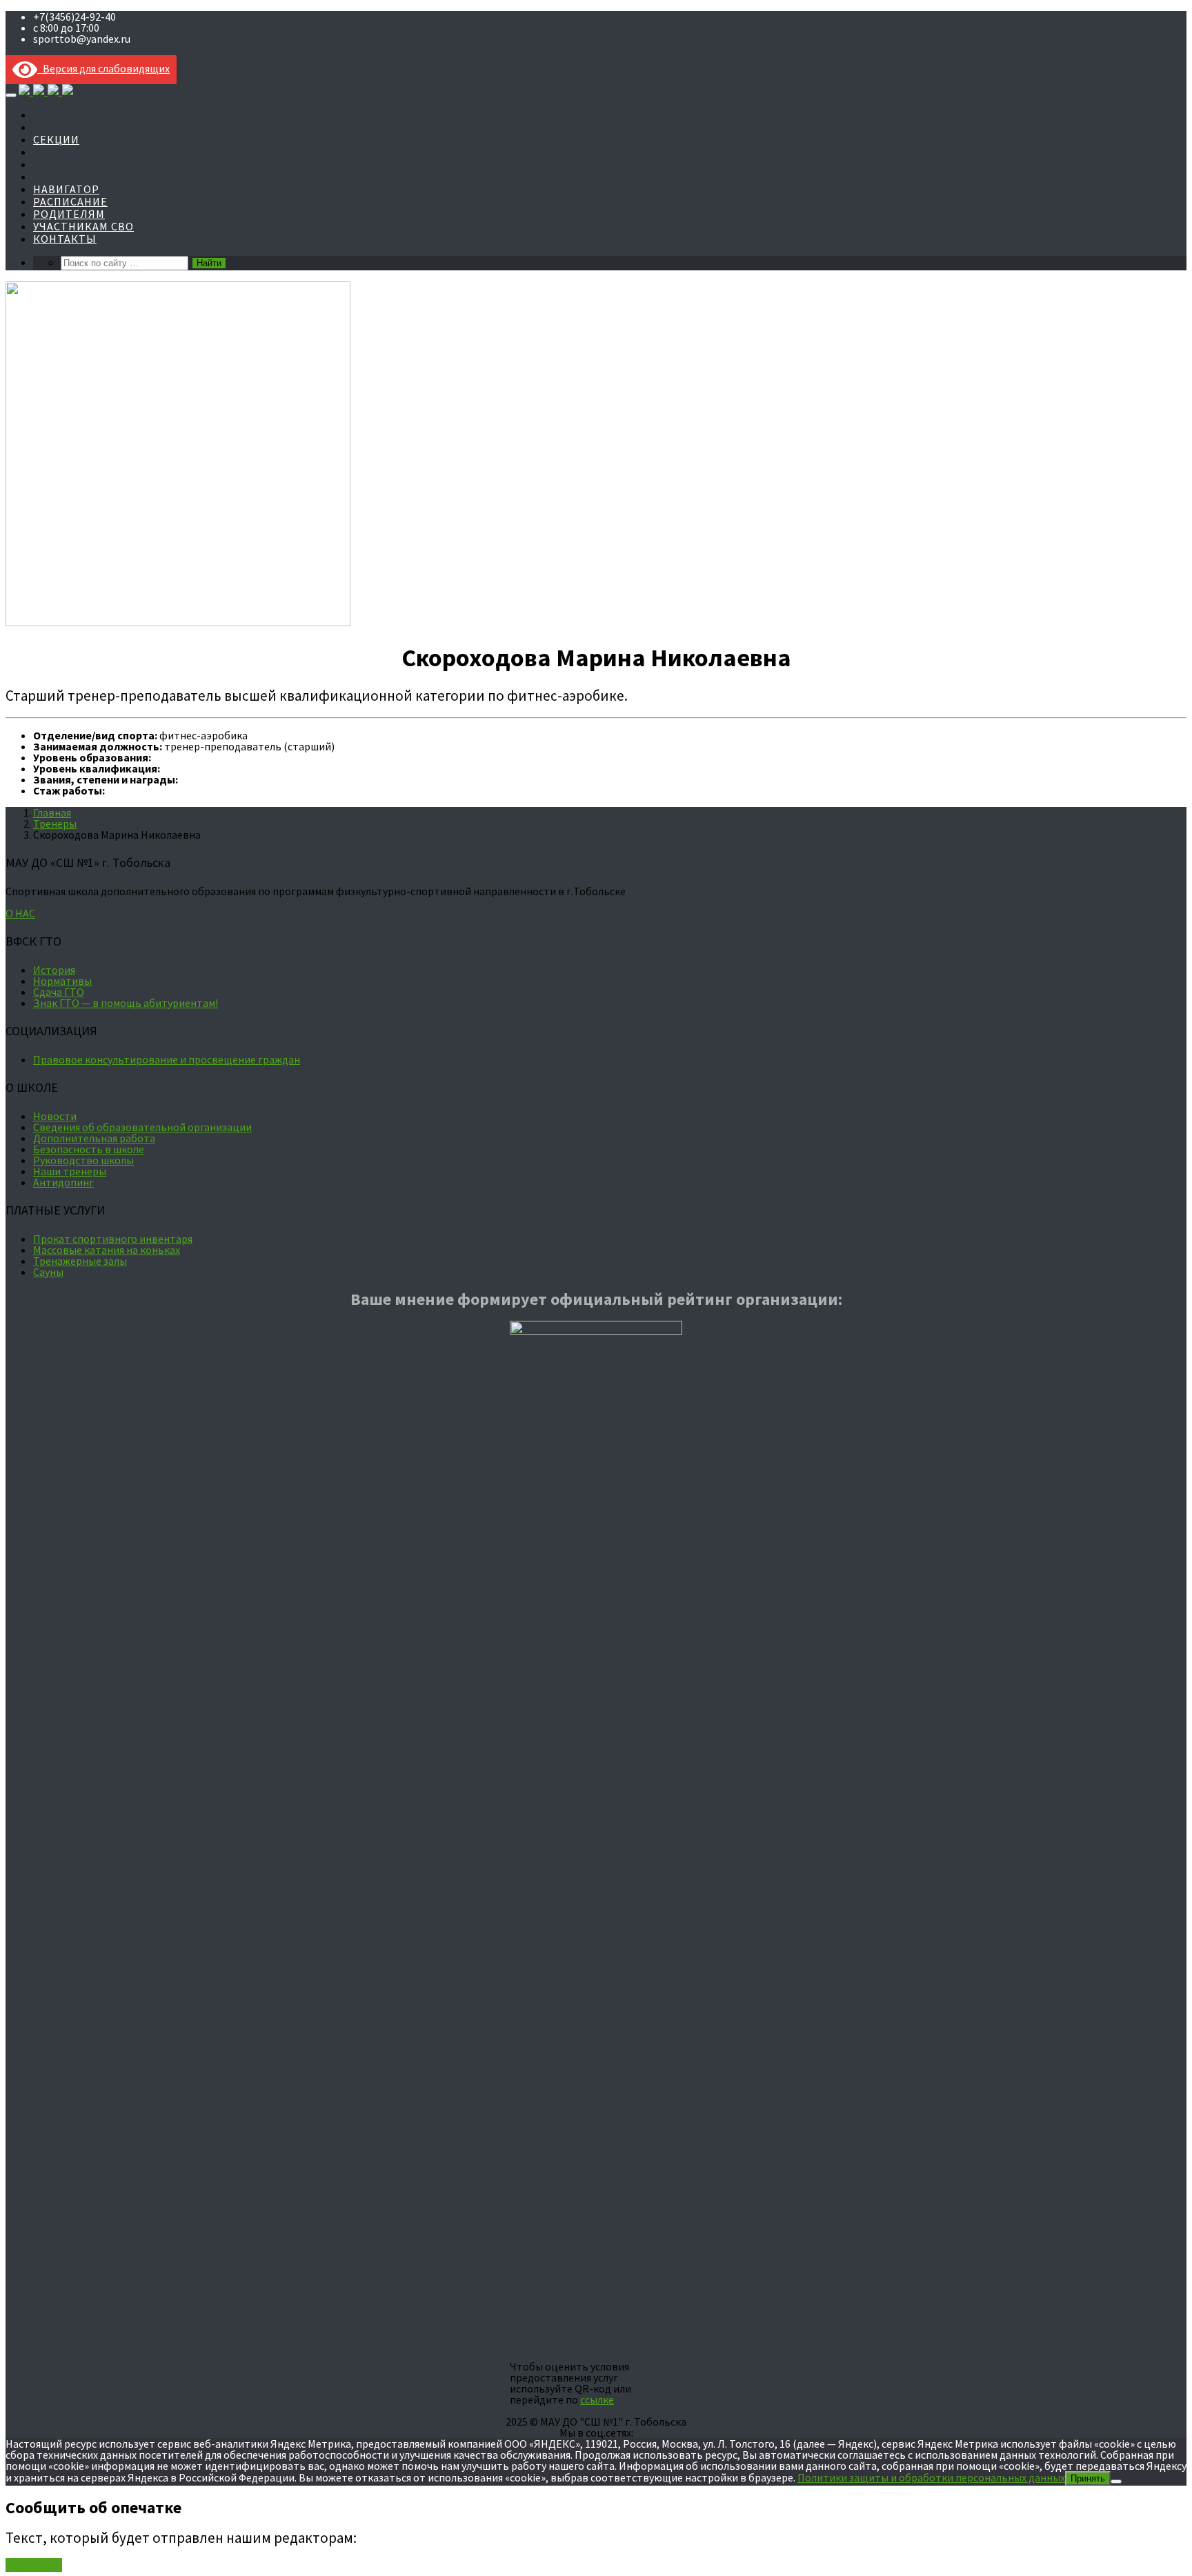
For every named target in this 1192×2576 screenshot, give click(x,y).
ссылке (597, 2399)
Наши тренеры (70, 1171)
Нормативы (62, 981)
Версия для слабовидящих (103, 68)
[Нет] (1116, 2482)
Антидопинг (63, 1182)
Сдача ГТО (59, 992)
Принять (1088, 2478)
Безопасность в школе (89, 1149)
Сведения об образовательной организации (142, 1127)
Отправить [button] (34, 2565)
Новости (55, 1116)
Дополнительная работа (94, 1138)
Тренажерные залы (80, 1261)
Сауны (48, 1272)
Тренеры (55, 823)
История (54, 970)
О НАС (20, 913)
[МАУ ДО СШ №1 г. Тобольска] (46, 91)
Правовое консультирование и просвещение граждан (167, 1059)
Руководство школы (83, 1160)
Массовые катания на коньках (107, 1250)
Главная (52, 812)
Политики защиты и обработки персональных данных (931, 2477)
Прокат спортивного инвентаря (113, 1239)
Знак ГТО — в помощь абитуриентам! (126, 1003)
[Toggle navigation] (11, 95)
